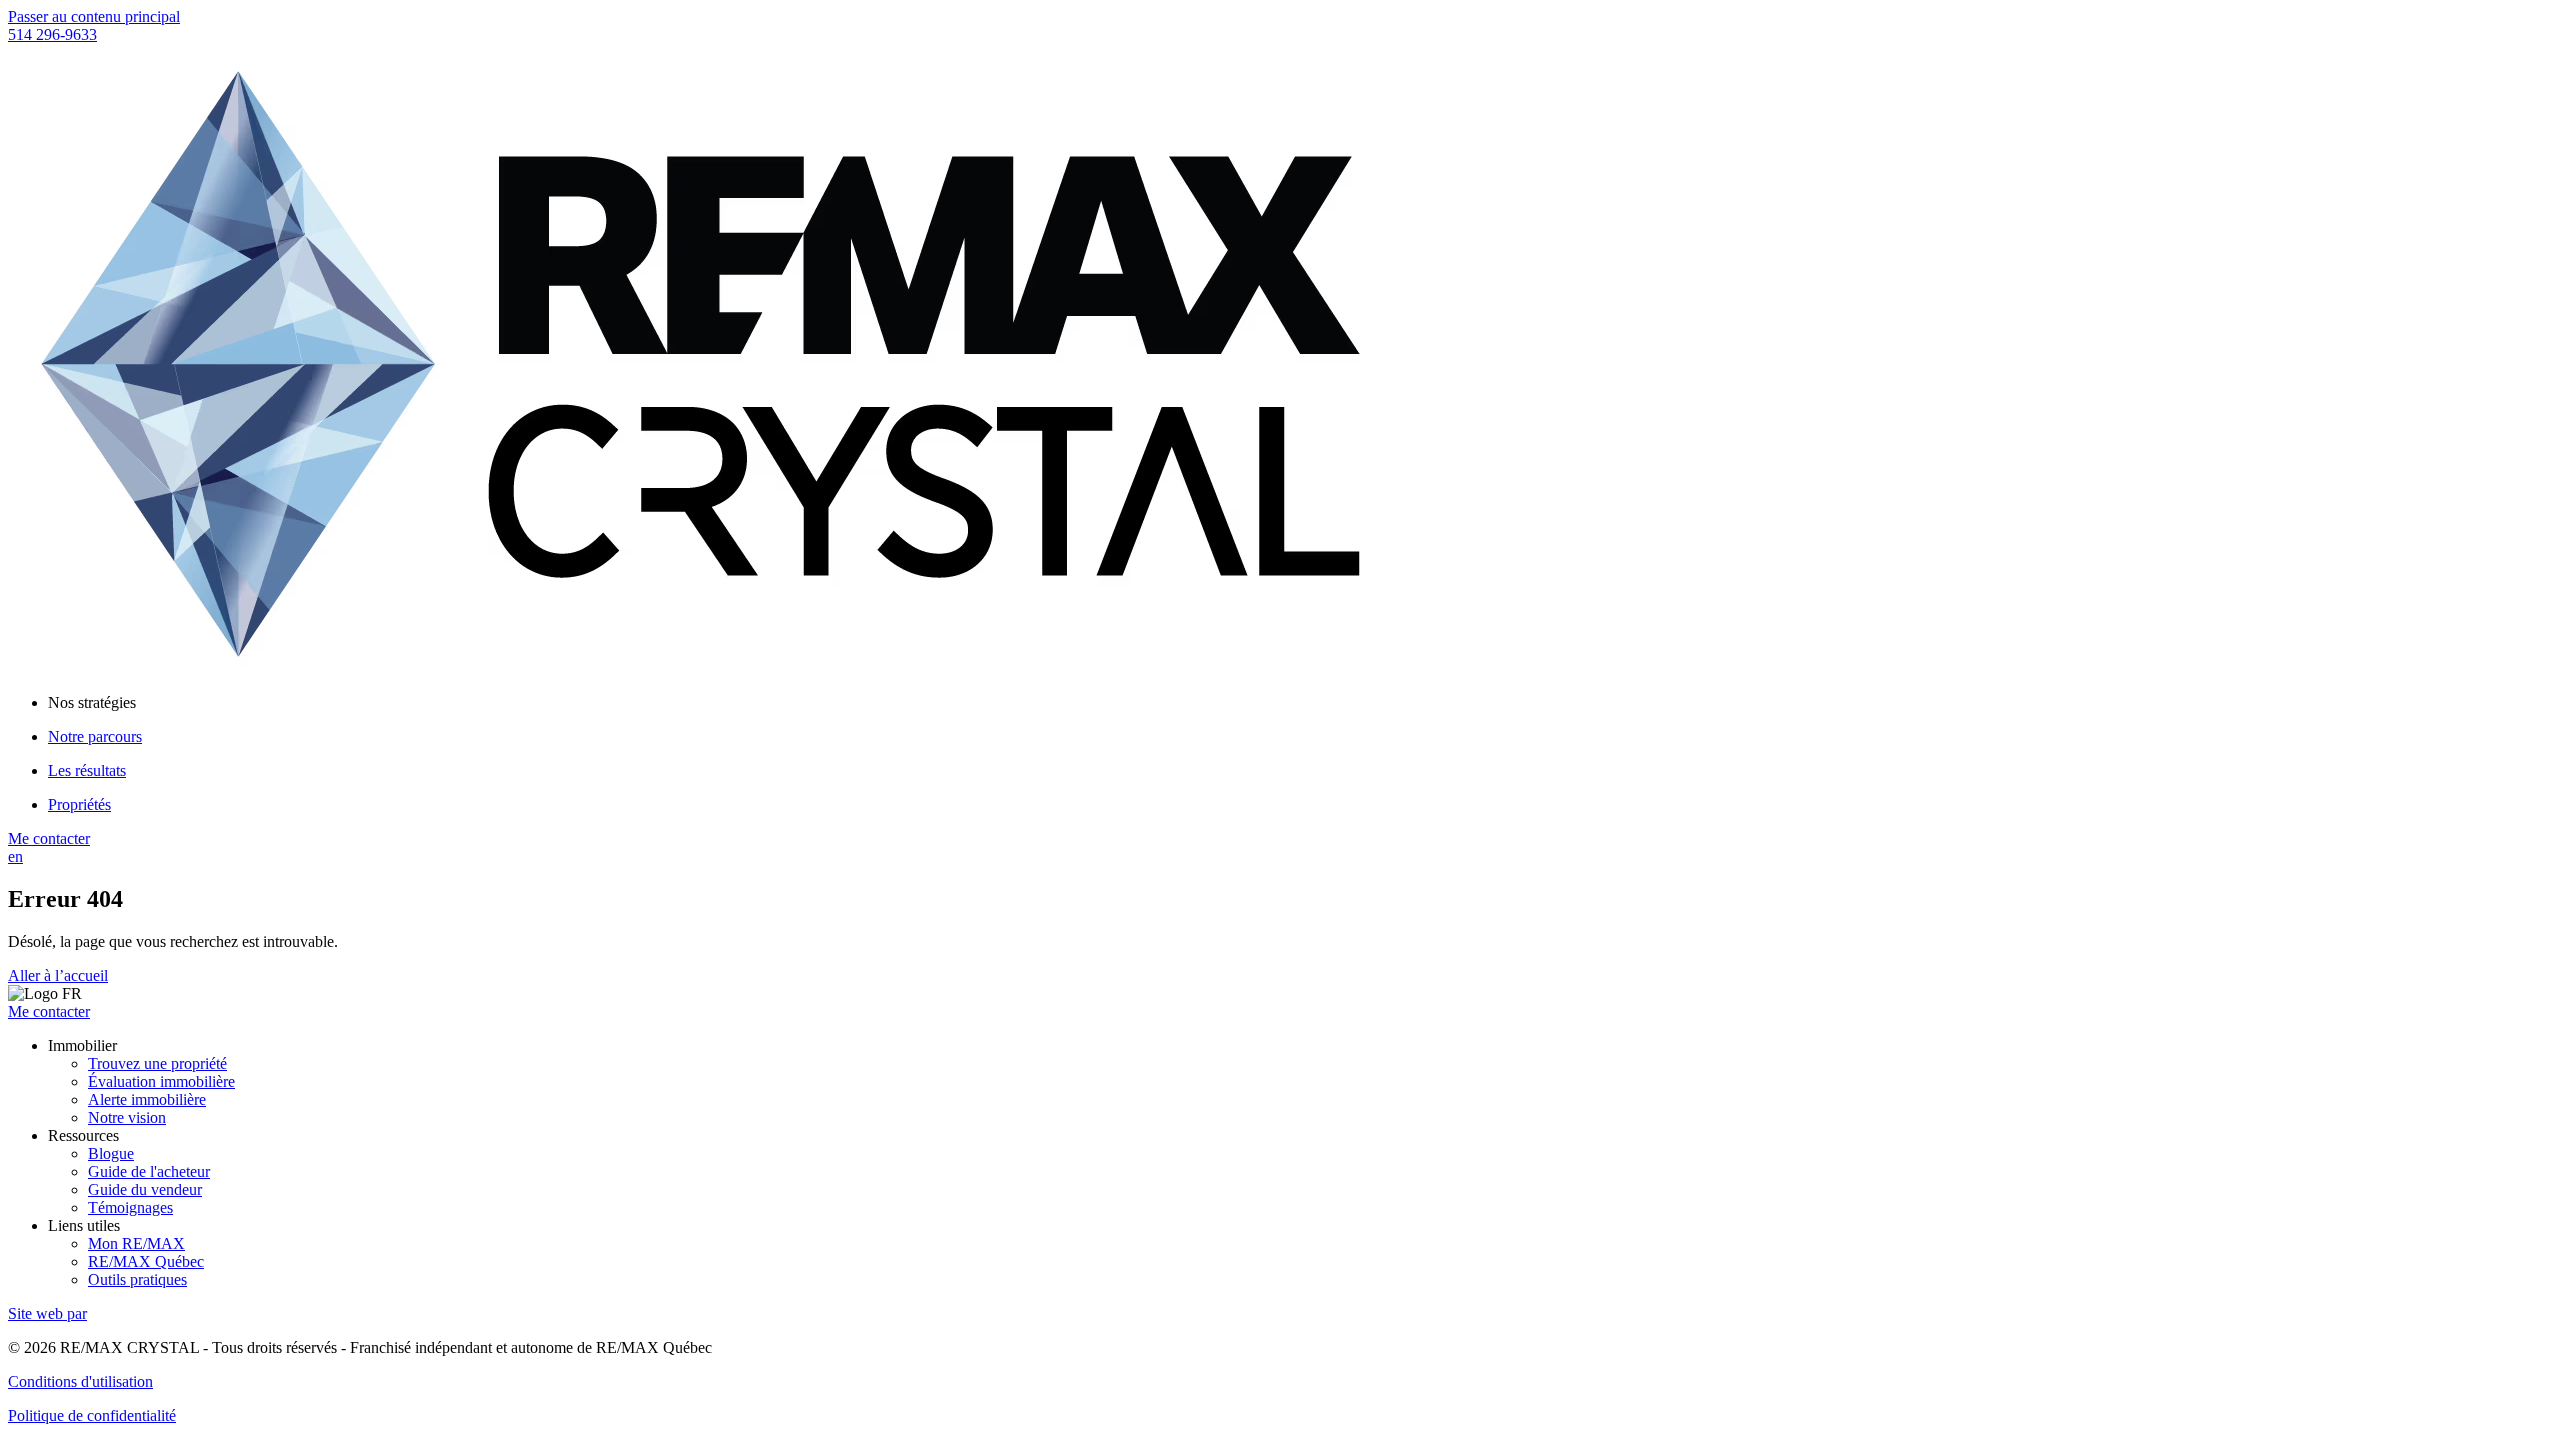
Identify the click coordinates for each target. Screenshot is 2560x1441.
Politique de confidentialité (92, 1415)
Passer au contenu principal (94, 16)
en (15, 856)
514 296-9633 (52, 34)
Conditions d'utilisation (80, 1381)
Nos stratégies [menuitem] (92, 702)
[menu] (1300, 703)
